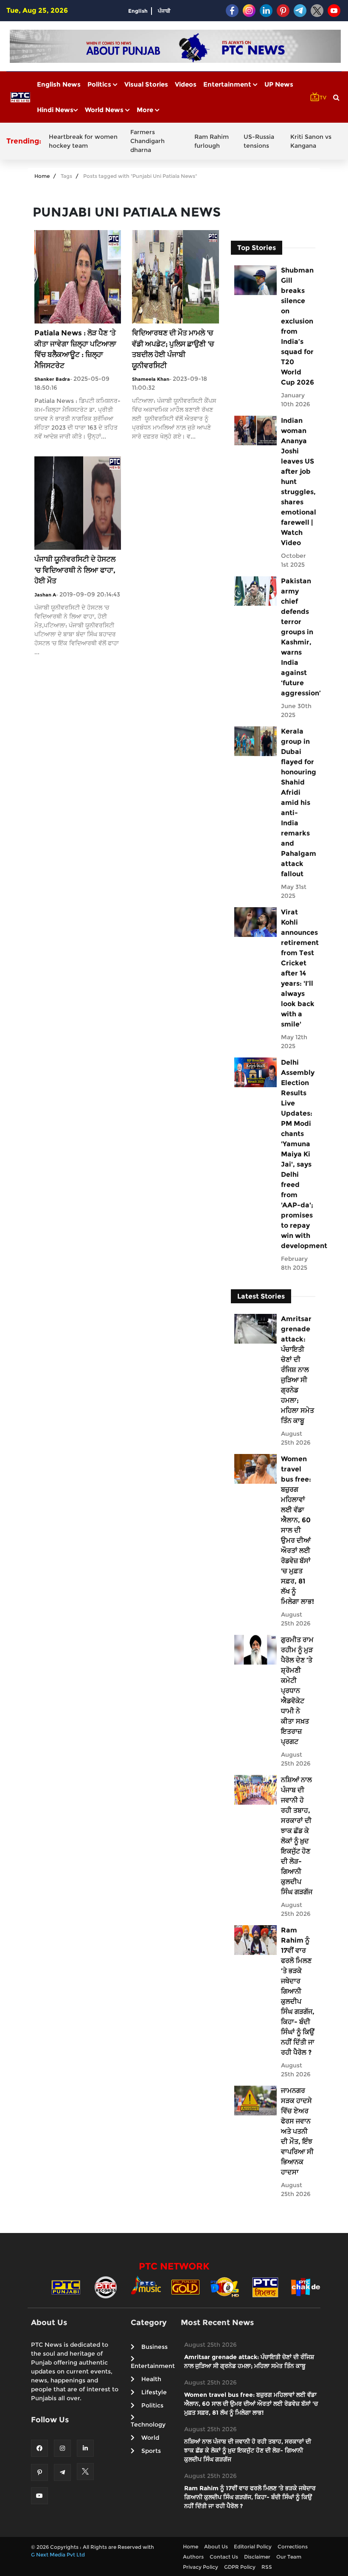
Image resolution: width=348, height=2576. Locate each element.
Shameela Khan (151, 379)
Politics (100, 84)
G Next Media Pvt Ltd (58, 2555)
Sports (151, 2451)
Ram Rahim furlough (212, 141)
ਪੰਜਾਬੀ (164, 11)
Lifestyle (154, 2392)
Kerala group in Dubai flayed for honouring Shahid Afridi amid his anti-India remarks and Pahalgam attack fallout (298, 803)
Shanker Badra (52, 379)
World (150, 2438)
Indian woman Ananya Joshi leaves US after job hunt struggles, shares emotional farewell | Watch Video (298, 482)
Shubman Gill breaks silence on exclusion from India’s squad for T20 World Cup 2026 (297, 326)
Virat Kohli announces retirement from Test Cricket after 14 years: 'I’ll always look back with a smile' (298, 968)
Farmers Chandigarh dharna (147, 141)
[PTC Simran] (265, 2287)
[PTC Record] (106, 2287)
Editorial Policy (253, 2546)
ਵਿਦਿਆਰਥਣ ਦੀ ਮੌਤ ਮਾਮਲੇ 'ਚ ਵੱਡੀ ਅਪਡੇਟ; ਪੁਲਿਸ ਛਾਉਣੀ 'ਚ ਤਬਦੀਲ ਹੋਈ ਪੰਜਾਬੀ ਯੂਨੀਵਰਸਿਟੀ (173, 349)
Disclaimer (257, 2557)
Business (154, 2347)
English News (59, 84)
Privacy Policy (201, 2567)
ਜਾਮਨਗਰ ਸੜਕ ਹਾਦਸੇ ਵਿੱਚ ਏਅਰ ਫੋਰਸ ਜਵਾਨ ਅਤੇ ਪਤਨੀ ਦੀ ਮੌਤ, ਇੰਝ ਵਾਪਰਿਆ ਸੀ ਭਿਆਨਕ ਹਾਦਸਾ (297, 2131)
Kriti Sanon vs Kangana (311, 141)
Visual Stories (146, 84)
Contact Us (224, 2557)
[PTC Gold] (185, 2287)
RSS (267, 2567)
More (146, 110)
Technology (148, 2424)
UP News (279, 84)
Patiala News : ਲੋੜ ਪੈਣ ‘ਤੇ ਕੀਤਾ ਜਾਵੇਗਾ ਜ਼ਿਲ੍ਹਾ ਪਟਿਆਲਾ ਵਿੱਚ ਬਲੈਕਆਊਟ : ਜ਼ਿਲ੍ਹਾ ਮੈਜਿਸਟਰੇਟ (75, 349)
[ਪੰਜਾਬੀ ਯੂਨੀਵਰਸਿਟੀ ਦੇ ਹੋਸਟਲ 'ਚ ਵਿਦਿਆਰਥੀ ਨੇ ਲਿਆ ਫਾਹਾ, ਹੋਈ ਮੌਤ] (78, 502)
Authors (193, 2557)
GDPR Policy (240, 2567)
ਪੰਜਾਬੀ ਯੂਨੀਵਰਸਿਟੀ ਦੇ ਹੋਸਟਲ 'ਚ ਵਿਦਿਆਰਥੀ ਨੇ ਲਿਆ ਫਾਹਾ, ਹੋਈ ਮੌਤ (75, 570)
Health (151, 2379)
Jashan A (45, 595)
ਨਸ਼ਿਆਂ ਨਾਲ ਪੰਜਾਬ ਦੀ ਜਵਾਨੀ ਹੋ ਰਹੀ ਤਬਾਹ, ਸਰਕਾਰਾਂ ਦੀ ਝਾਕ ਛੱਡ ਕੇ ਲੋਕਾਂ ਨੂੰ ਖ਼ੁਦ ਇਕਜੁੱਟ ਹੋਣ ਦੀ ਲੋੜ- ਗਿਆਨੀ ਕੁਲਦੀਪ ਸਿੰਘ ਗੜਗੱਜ (297, 1836)
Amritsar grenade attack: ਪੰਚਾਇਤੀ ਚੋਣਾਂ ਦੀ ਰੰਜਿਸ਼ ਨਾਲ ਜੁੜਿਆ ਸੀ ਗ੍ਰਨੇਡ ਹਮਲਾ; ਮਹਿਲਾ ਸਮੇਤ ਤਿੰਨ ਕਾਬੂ (297, 1370)
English (138, 11)
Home (42, 176)
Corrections (293, 2546)
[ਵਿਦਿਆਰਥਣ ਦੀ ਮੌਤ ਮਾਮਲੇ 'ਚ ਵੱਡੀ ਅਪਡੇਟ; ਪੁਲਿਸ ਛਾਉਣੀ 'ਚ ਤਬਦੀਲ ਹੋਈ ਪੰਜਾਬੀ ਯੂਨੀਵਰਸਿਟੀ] (175, 276)
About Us (216, 2546)
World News (105, 110)
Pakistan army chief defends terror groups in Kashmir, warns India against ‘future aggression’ (298, 637)
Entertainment (228, 84)
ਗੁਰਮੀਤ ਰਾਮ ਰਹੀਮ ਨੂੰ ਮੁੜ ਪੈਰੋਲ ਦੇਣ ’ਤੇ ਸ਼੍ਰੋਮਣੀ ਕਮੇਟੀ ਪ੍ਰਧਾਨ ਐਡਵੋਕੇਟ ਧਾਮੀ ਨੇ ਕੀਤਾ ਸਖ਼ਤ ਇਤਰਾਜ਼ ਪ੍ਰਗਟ (297, 1691)
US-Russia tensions (259, 141)
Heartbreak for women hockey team (83, 141)
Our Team (289, 2557)
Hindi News (55, 110)
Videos (186, 84)
